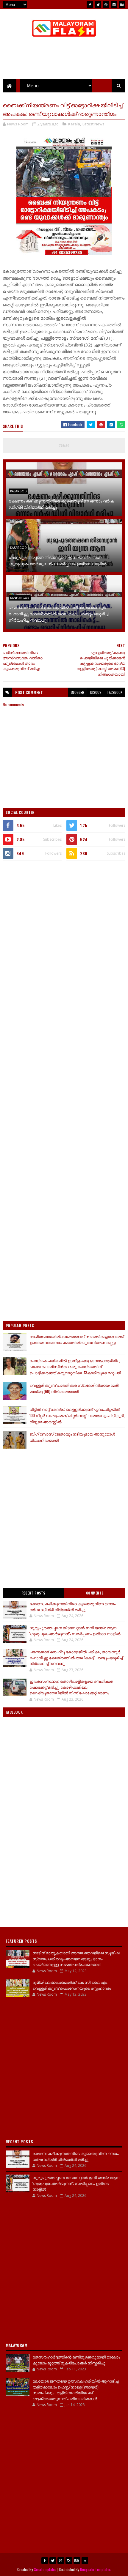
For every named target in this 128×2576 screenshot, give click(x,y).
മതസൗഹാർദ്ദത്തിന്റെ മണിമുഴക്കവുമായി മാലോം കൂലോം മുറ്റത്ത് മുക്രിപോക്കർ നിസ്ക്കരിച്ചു (76, 2360)
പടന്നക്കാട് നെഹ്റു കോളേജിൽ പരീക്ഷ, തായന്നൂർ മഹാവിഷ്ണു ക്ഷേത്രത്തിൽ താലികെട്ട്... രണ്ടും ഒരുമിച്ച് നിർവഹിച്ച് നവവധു (58, 613)
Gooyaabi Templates (95, 2569)
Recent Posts (33, 1593)
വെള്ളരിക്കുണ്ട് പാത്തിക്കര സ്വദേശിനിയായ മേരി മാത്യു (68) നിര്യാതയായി (74, 1388)
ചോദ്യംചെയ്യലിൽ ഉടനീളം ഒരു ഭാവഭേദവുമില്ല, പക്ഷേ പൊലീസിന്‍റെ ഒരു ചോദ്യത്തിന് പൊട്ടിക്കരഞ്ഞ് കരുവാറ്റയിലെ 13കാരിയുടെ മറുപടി (75, 1367)
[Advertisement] (64, 932)
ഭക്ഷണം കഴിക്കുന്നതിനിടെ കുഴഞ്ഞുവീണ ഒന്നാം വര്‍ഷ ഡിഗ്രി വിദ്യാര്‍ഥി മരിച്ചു (61, 504)
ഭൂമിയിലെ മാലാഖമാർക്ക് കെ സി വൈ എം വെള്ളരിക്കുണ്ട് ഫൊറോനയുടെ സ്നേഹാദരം (72, 1985)
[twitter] (98, 4)
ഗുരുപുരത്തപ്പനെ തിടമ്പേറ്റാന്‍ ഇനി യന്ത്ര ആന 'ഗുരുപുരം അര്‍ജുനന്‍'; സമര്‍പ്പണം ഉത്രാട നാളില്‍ (58, 560)
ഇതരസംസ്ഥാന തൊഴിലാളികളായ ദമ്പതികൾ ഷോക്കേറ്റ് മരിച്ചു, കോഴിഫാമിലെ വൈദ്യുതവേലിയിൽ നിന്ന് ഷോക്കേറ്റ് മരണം (71, 1687)
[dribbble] (106, 4)
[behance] (122, 4)
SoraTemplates (45, 2569)
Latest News (93, 124)
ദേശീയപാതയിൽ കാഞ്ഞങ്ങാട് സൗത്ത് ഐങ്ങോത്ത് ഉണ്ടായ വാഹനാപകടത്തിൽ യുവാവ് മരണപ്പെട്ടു (77, 1339)
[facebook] (90, 4)
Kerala (74, 124)
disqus (96, 692)
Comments (95, 1593)
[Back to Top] (85, 2561)
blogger (78, 692)
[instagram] (114, 4)
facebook (115, 692)
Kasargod (18, 491)
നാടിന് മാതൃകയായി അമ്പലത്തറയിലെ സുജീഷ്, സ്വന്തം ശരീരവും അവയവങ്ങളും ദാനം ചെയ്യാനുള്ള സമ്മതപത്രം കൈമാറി (76, 1958)
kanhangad (20, 598)
